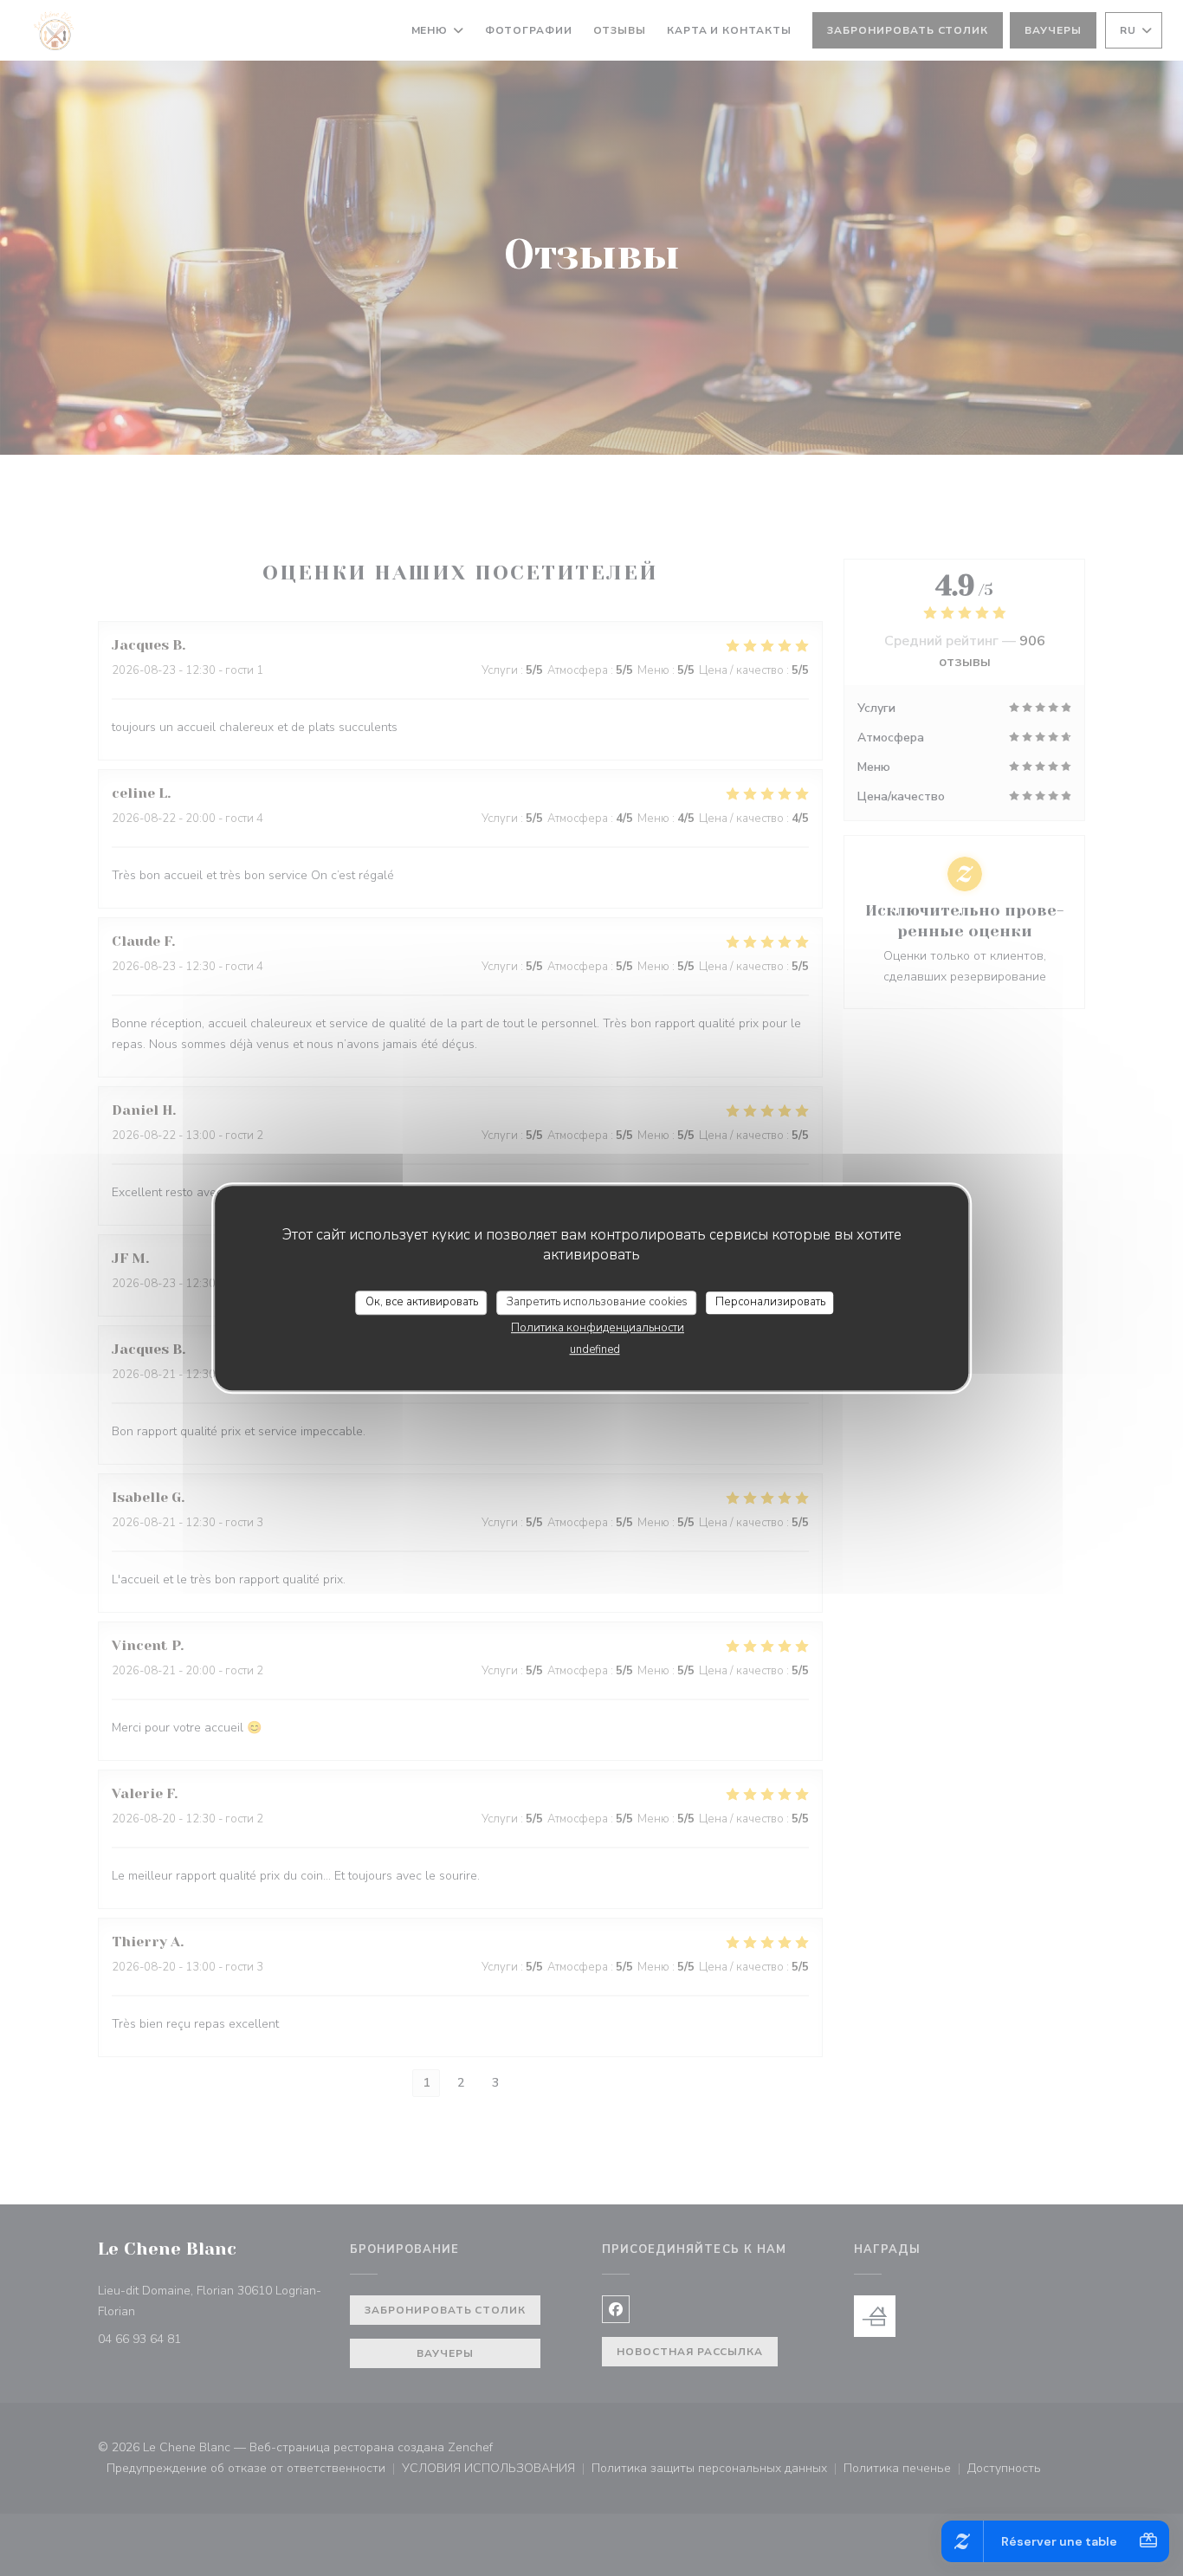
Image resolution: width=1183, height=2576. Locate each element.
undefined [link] (595, 1349)
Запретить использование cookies (597, 1302)
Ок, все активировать (422, 1302)
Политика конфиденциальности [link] (598, 1328)
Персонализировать (770, 1302)
